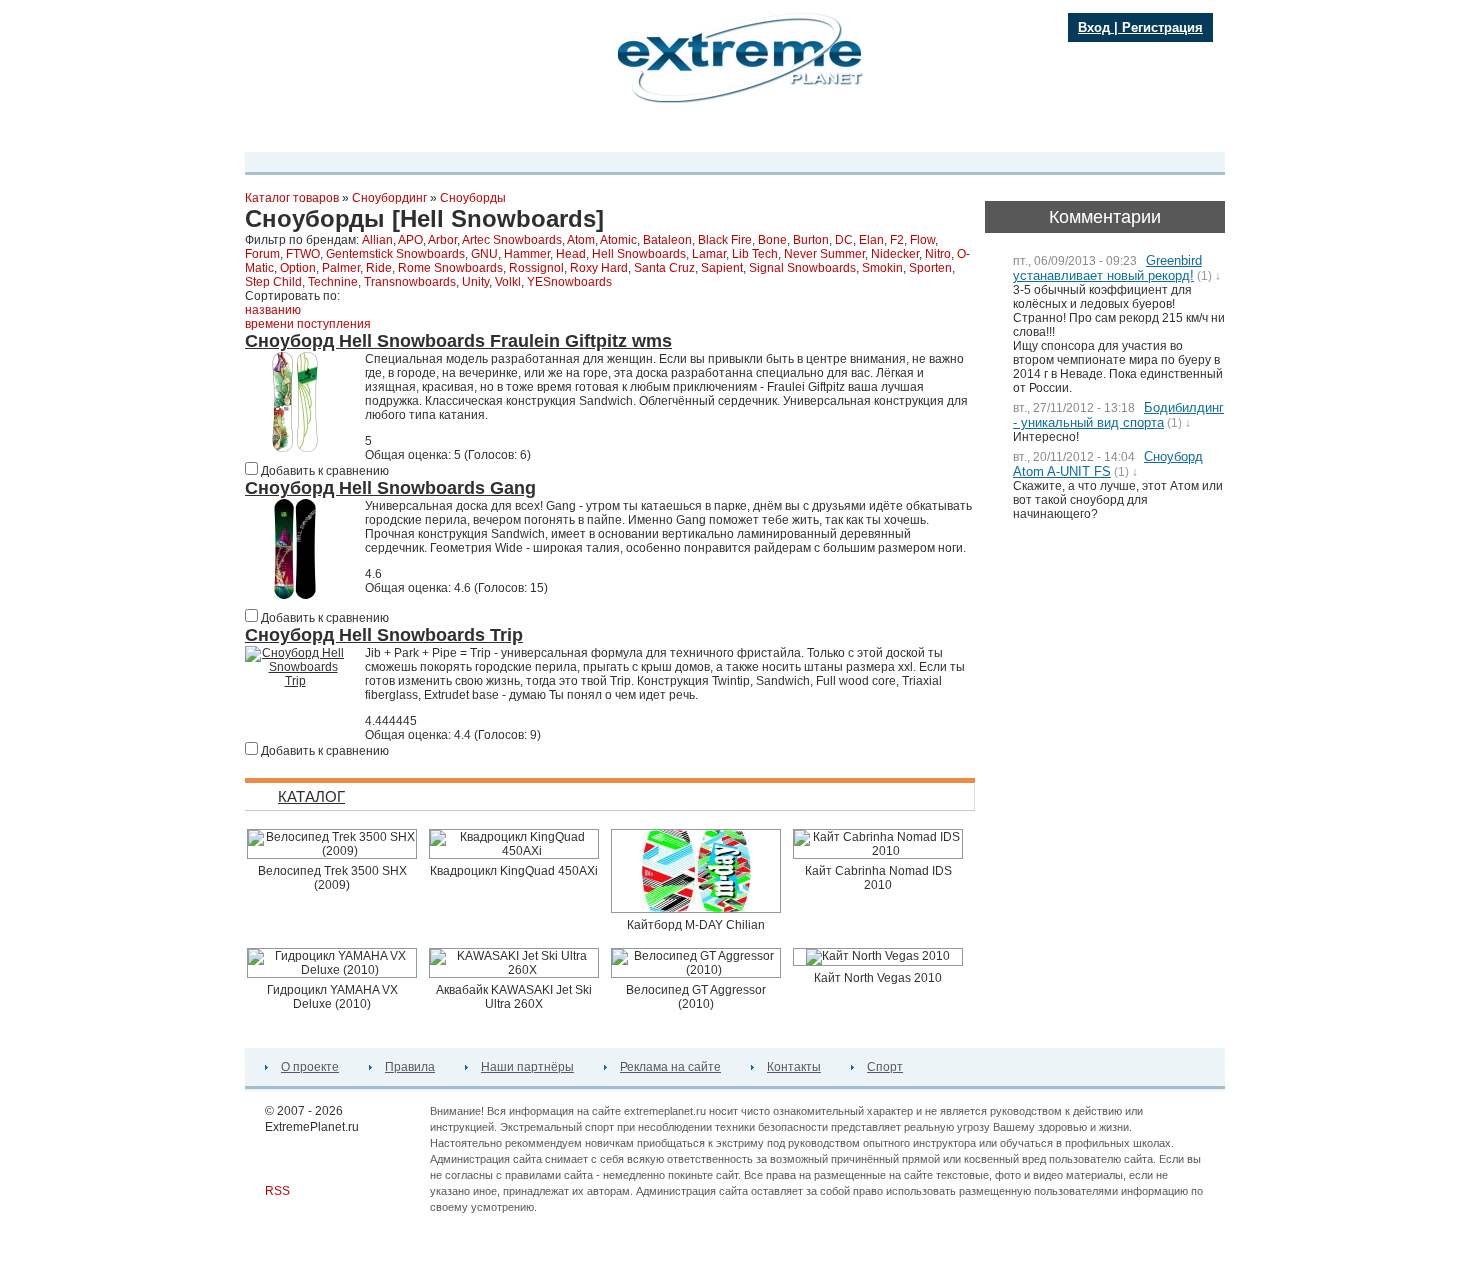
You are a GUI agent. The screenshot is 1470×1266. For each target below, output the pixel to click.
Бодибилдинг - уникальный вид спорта (1118, 415)
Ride (379, 268)
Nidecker (895, 254)
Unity (475, 282)
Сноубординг (389, 198)
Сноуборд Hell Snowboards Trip (384, 635)
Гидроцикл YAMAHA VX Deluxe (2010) (332, 997)
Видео (497, 133)
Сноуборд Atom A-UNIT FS (1108, 464)
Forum (262, 254)
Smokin (882, 268)
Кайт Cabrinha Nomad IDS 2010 (878, 878)
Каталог (699, 133)
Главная (286, 133)
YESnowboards (569, 282)
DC (844, 240)
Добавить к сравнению (323, 471)
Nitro (938, 254)
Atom (581, 240)
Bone (772, 240)
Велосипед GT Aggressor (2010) (696, 997)
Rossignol (536, 268)
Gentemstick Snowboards (395, 254)
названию (273, 310)
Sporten (930, 268)
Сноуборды (473, 198)
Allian (377, 240)
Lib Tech (755, 254)
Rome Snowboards (450, 268)
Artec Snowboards (512, 240)
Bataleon (667, 240)
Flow (922, 240)
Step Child (273, 282)
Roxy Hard (599, 268)
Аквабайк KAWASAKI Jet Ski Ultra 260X (514, 997)
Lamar (709, 254)
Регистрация (1162, 27)
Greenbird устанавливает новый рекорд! (1107, 268)
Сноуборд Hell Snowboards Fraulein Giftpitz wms (458, 341)
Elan (871, 240)
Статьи (846, 133)
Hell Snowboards (639, 254)
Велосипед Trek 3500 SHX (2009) (332, 878)
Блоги (644, 133)
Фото (545, 133)
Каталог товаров (292, 198)
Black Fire (725, 240)
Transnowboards (410, 282)
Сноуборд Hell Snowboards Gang (390, 488)
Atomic (618, 240)
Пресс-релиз (362, 133)
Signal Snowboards (802, 268)
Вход (1094, 27)
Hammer (527, 254)
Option (298, 268)
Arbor (442, 240)
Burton (811, 240)
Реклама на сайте (670, 1067)
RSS (277, 1191)
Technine (333, 282)
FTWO (303, 254)
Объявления (774, 133)
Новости (439, 133)
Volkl (508, 282)
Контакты (794, 1067)
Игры (897, 133)
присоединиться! (356, 92)
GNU (484, 254)
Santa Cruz (664, 268)
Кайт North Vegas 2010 (878, 978)
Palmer (341, 268)
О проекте (310, 1067)
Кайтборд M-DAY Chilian (696, 925)
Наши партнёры (527, 1067)
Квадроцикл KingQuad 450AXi (514, 871)
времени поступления (308, 324)
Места (594, 133)
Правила (410, 1067)
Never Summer (824, 254)
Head (571, 254)
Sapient (722, 268)
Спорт (885, 1067)
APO (410, 240)
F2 (897, 240)
